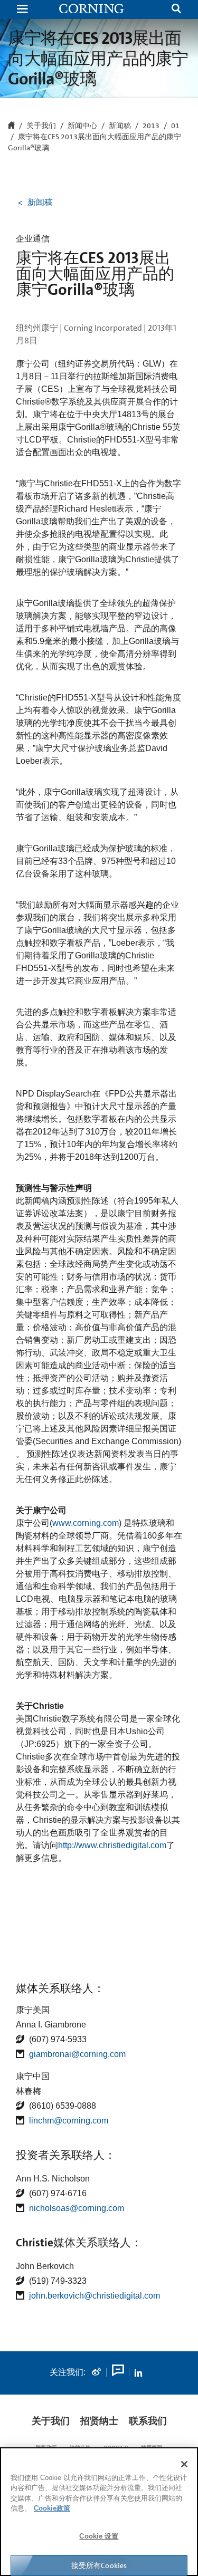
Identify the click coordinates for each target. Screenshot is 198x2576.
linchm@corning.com (69, 2121)
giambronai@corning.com (77, 2054)
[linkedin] (138, 2372)
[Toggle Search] (176, 10)
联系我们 (148, 2421)
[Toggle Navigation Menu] (22, 10)
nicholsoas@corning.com (77, 2208)
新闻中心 (82, 126)
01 (175, 126)
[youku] (117, 2372)
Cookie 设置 (99, 2536)
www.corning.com (86, 1523)
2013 (151, 126)
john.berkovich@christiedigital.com (95, 2296)
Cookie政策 (52, 2508)
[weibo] (96, 2372)
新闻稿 (120, 126)
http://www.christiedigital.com (112, 1845)
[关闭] (184, 2464)
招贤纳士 (99, 2421)
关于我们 (51, 2421)
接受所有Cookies (99, 2565)
